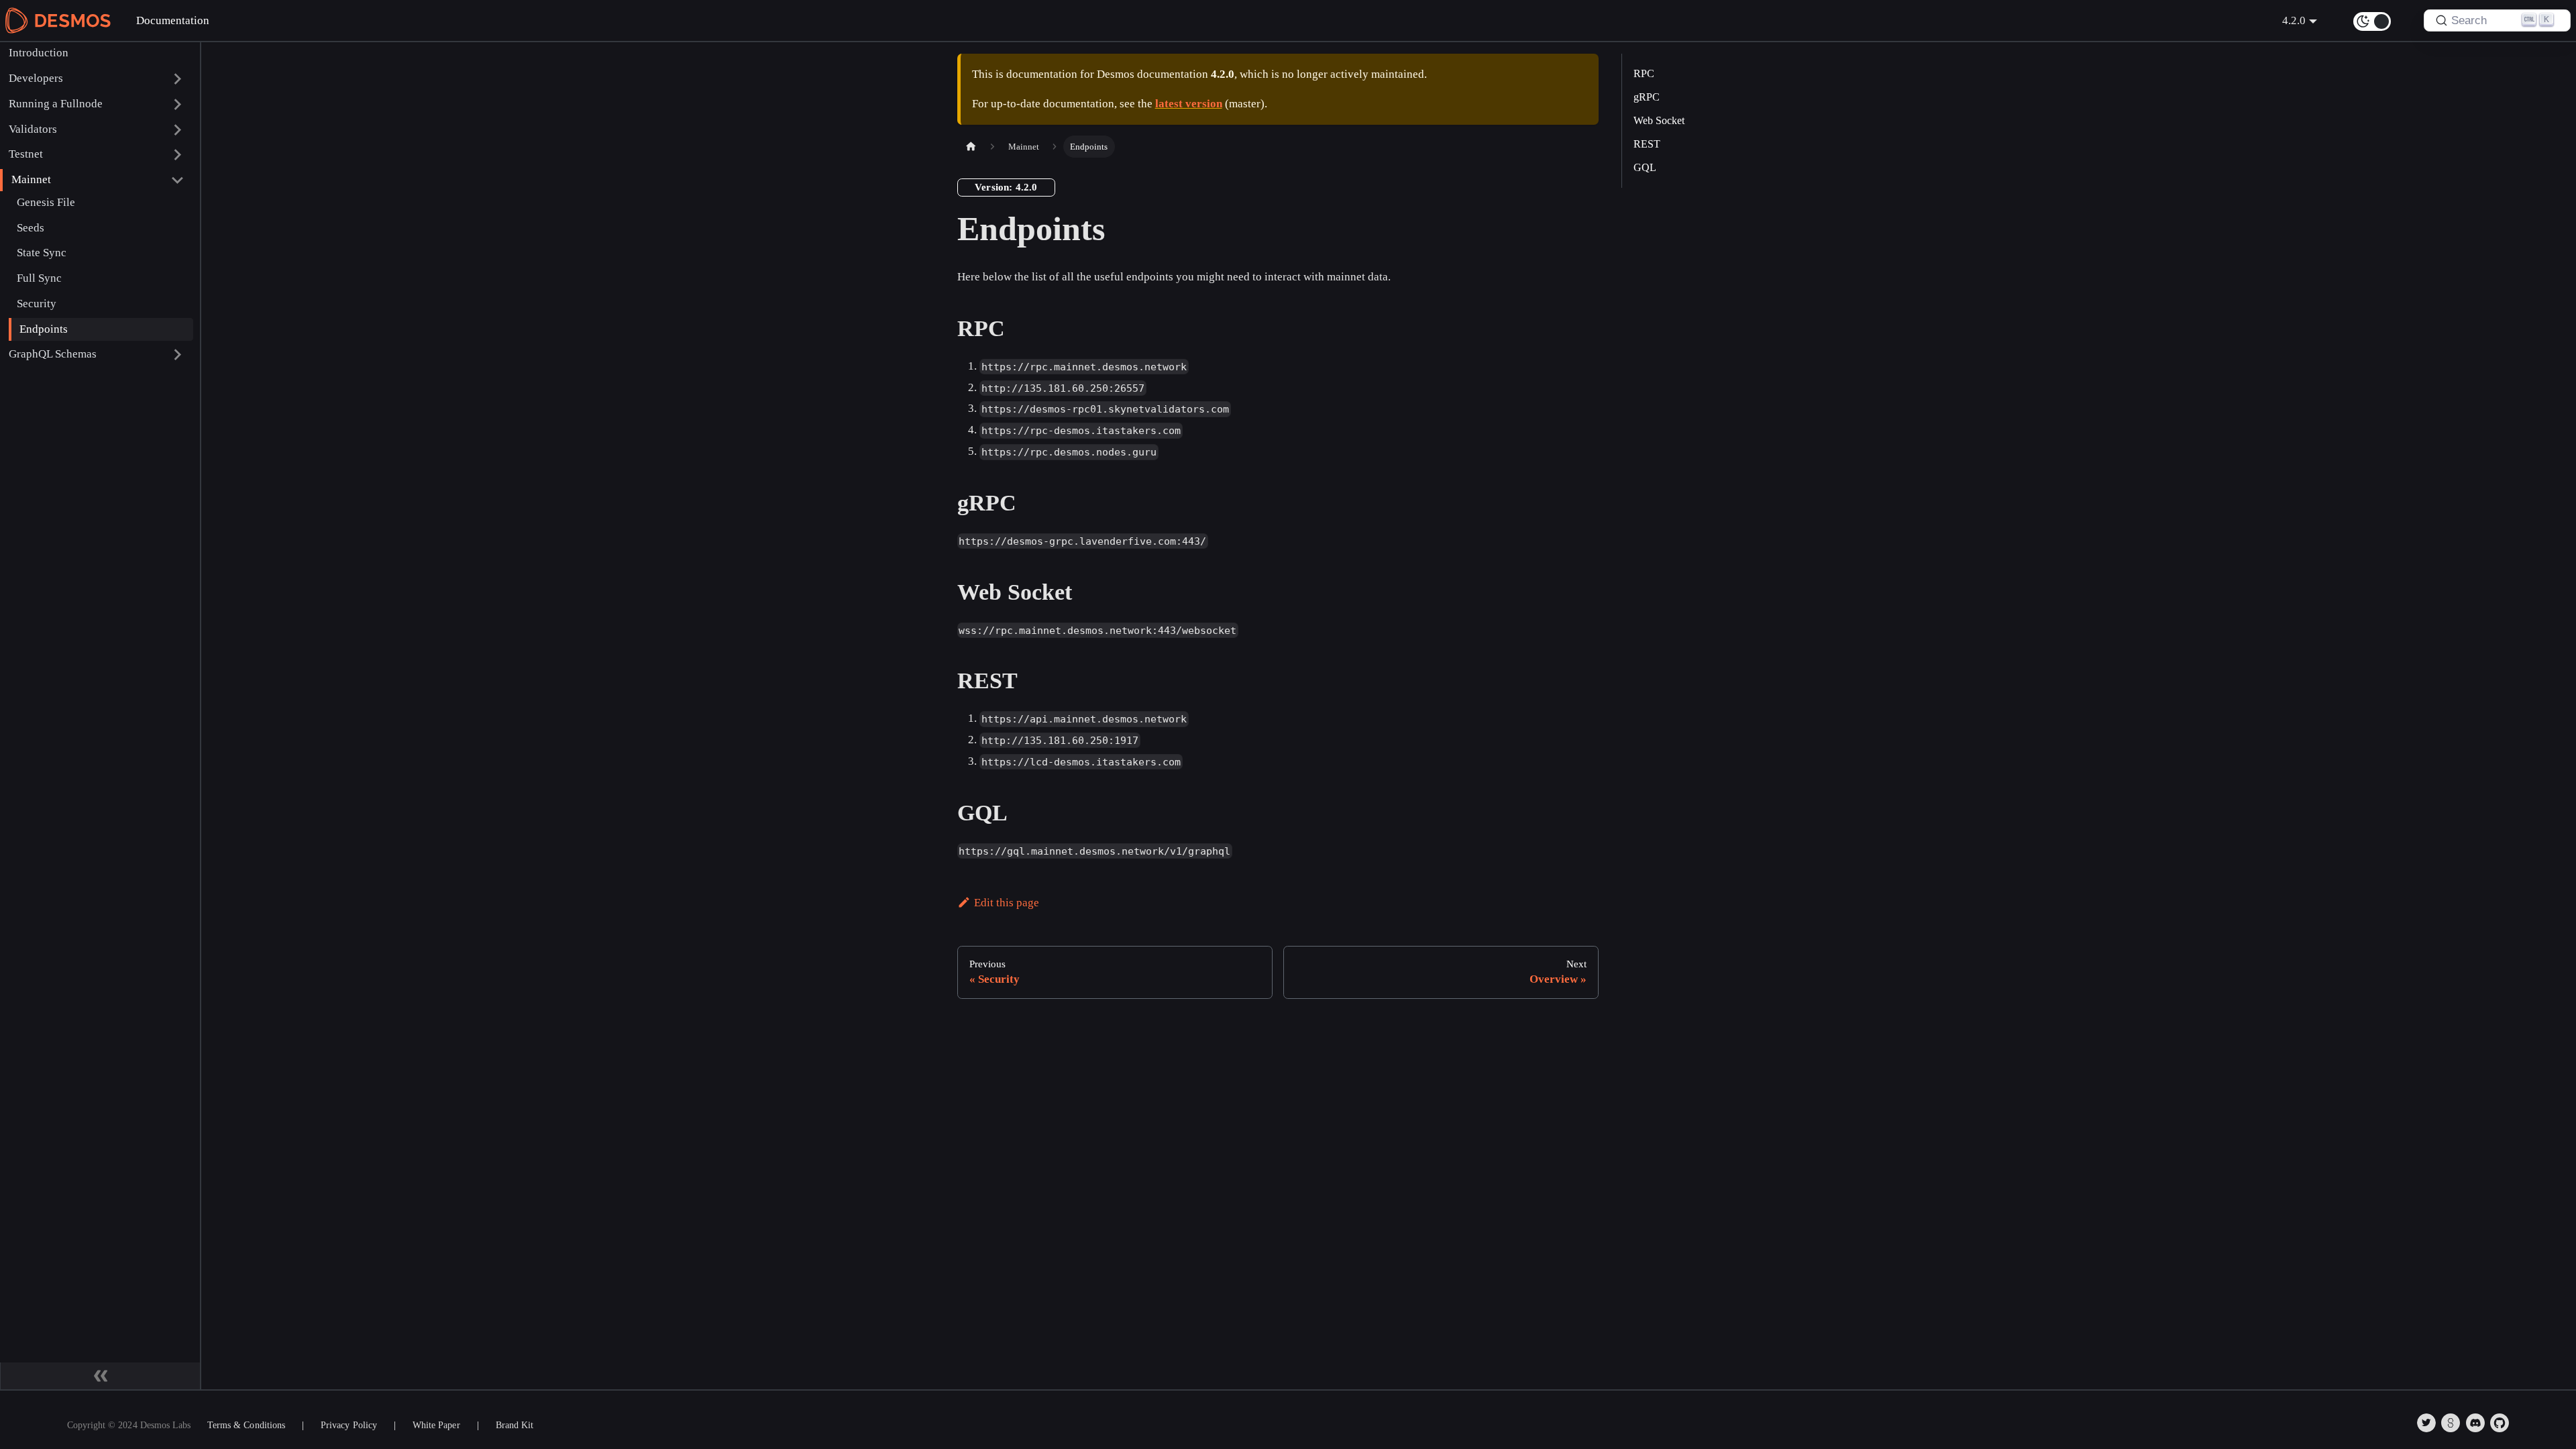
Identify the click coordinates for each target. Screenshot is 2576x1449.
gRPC (1647, 97)
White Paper (436, 1425)
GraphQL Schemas (53, 354)
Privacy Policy (349, 1425)
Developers (36, 78)
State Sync (42, 253)
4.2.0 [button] (2294, 20)
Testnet (26, 154)
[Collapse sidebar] (101, 1376)
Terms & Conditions (246, 1425)
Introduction (39, 53)
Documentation (173, 20)
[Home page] (971, 147)
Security (37, 304)
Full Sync (39, 278)
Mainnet (31, 179)
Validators (33, 129)
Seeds (31, 228)
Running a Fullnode (56, 104)
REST (1647, 144)
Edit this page (1007, 903)
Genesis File (46, 202)
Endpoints (44, 329)
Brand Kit (515, 1425)
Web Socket (1659, 120)
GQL (1645, 167)
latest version (1189, 104)
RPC (1644, 73)
